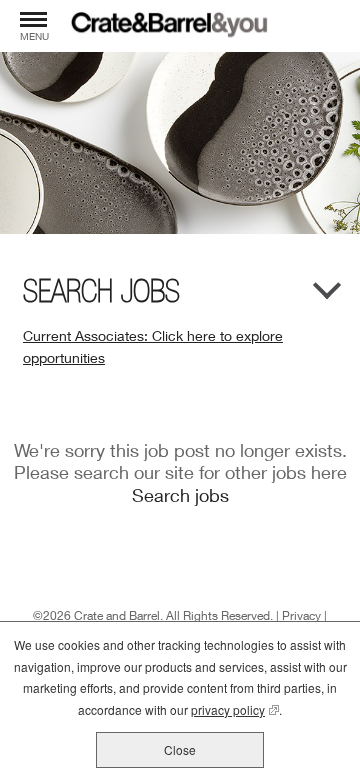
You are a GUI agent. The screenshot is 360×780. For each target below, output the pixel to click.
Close (180, 749)
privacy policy (235, 709)
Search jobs (180, 495)
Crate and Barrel (117, 615)
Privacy (301, 615)
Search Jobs (101, 291)
